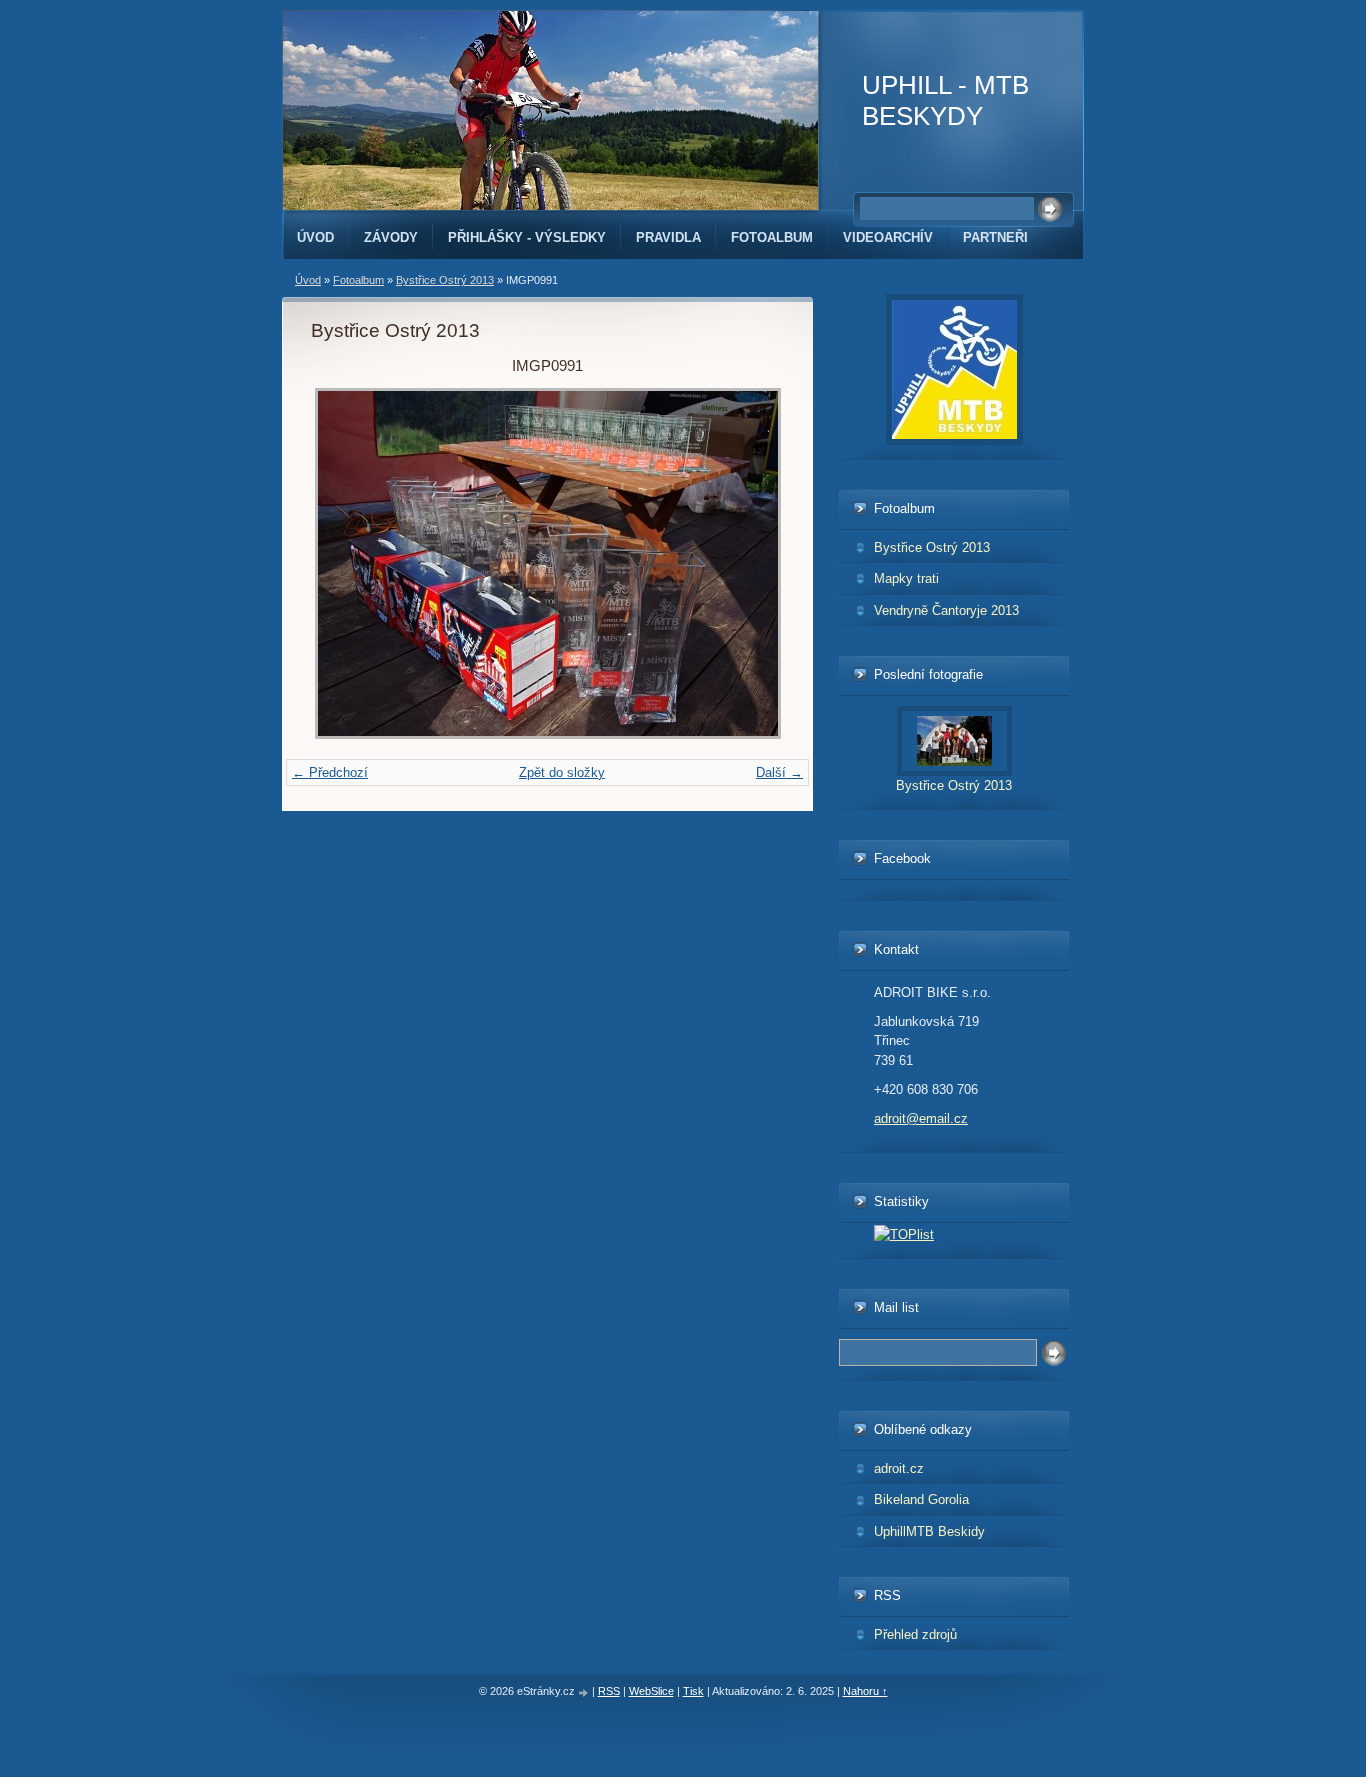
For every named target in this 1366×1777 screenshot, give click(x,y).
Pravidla (668, 237)
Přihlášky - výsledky (527, 237)
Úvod (315, 237)
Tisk (693, 1691)
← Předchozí (330, 772)
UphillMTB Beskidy (929, 1531)
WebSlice (651, 1691)
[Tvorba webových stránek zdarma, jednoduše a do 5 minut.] (585, 1692)
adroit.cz (899, 1468)
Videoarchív (888, 237)
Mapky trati (906, 578)
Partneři (995, 237)
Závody (391, 237)
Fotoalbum (772, 237)
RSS (609, 1691)
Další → (779, 772)
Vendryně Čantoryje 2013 (946, 610)
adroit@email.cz (921, 1118)
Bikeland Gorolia (921, 1499)
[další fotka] (751, 563)
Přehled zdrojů (915, 1634)
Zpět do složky (562, 772)
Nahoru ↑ (865, 1691)
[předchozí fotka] (343, 563)
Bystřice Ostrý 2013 (445, 280)
